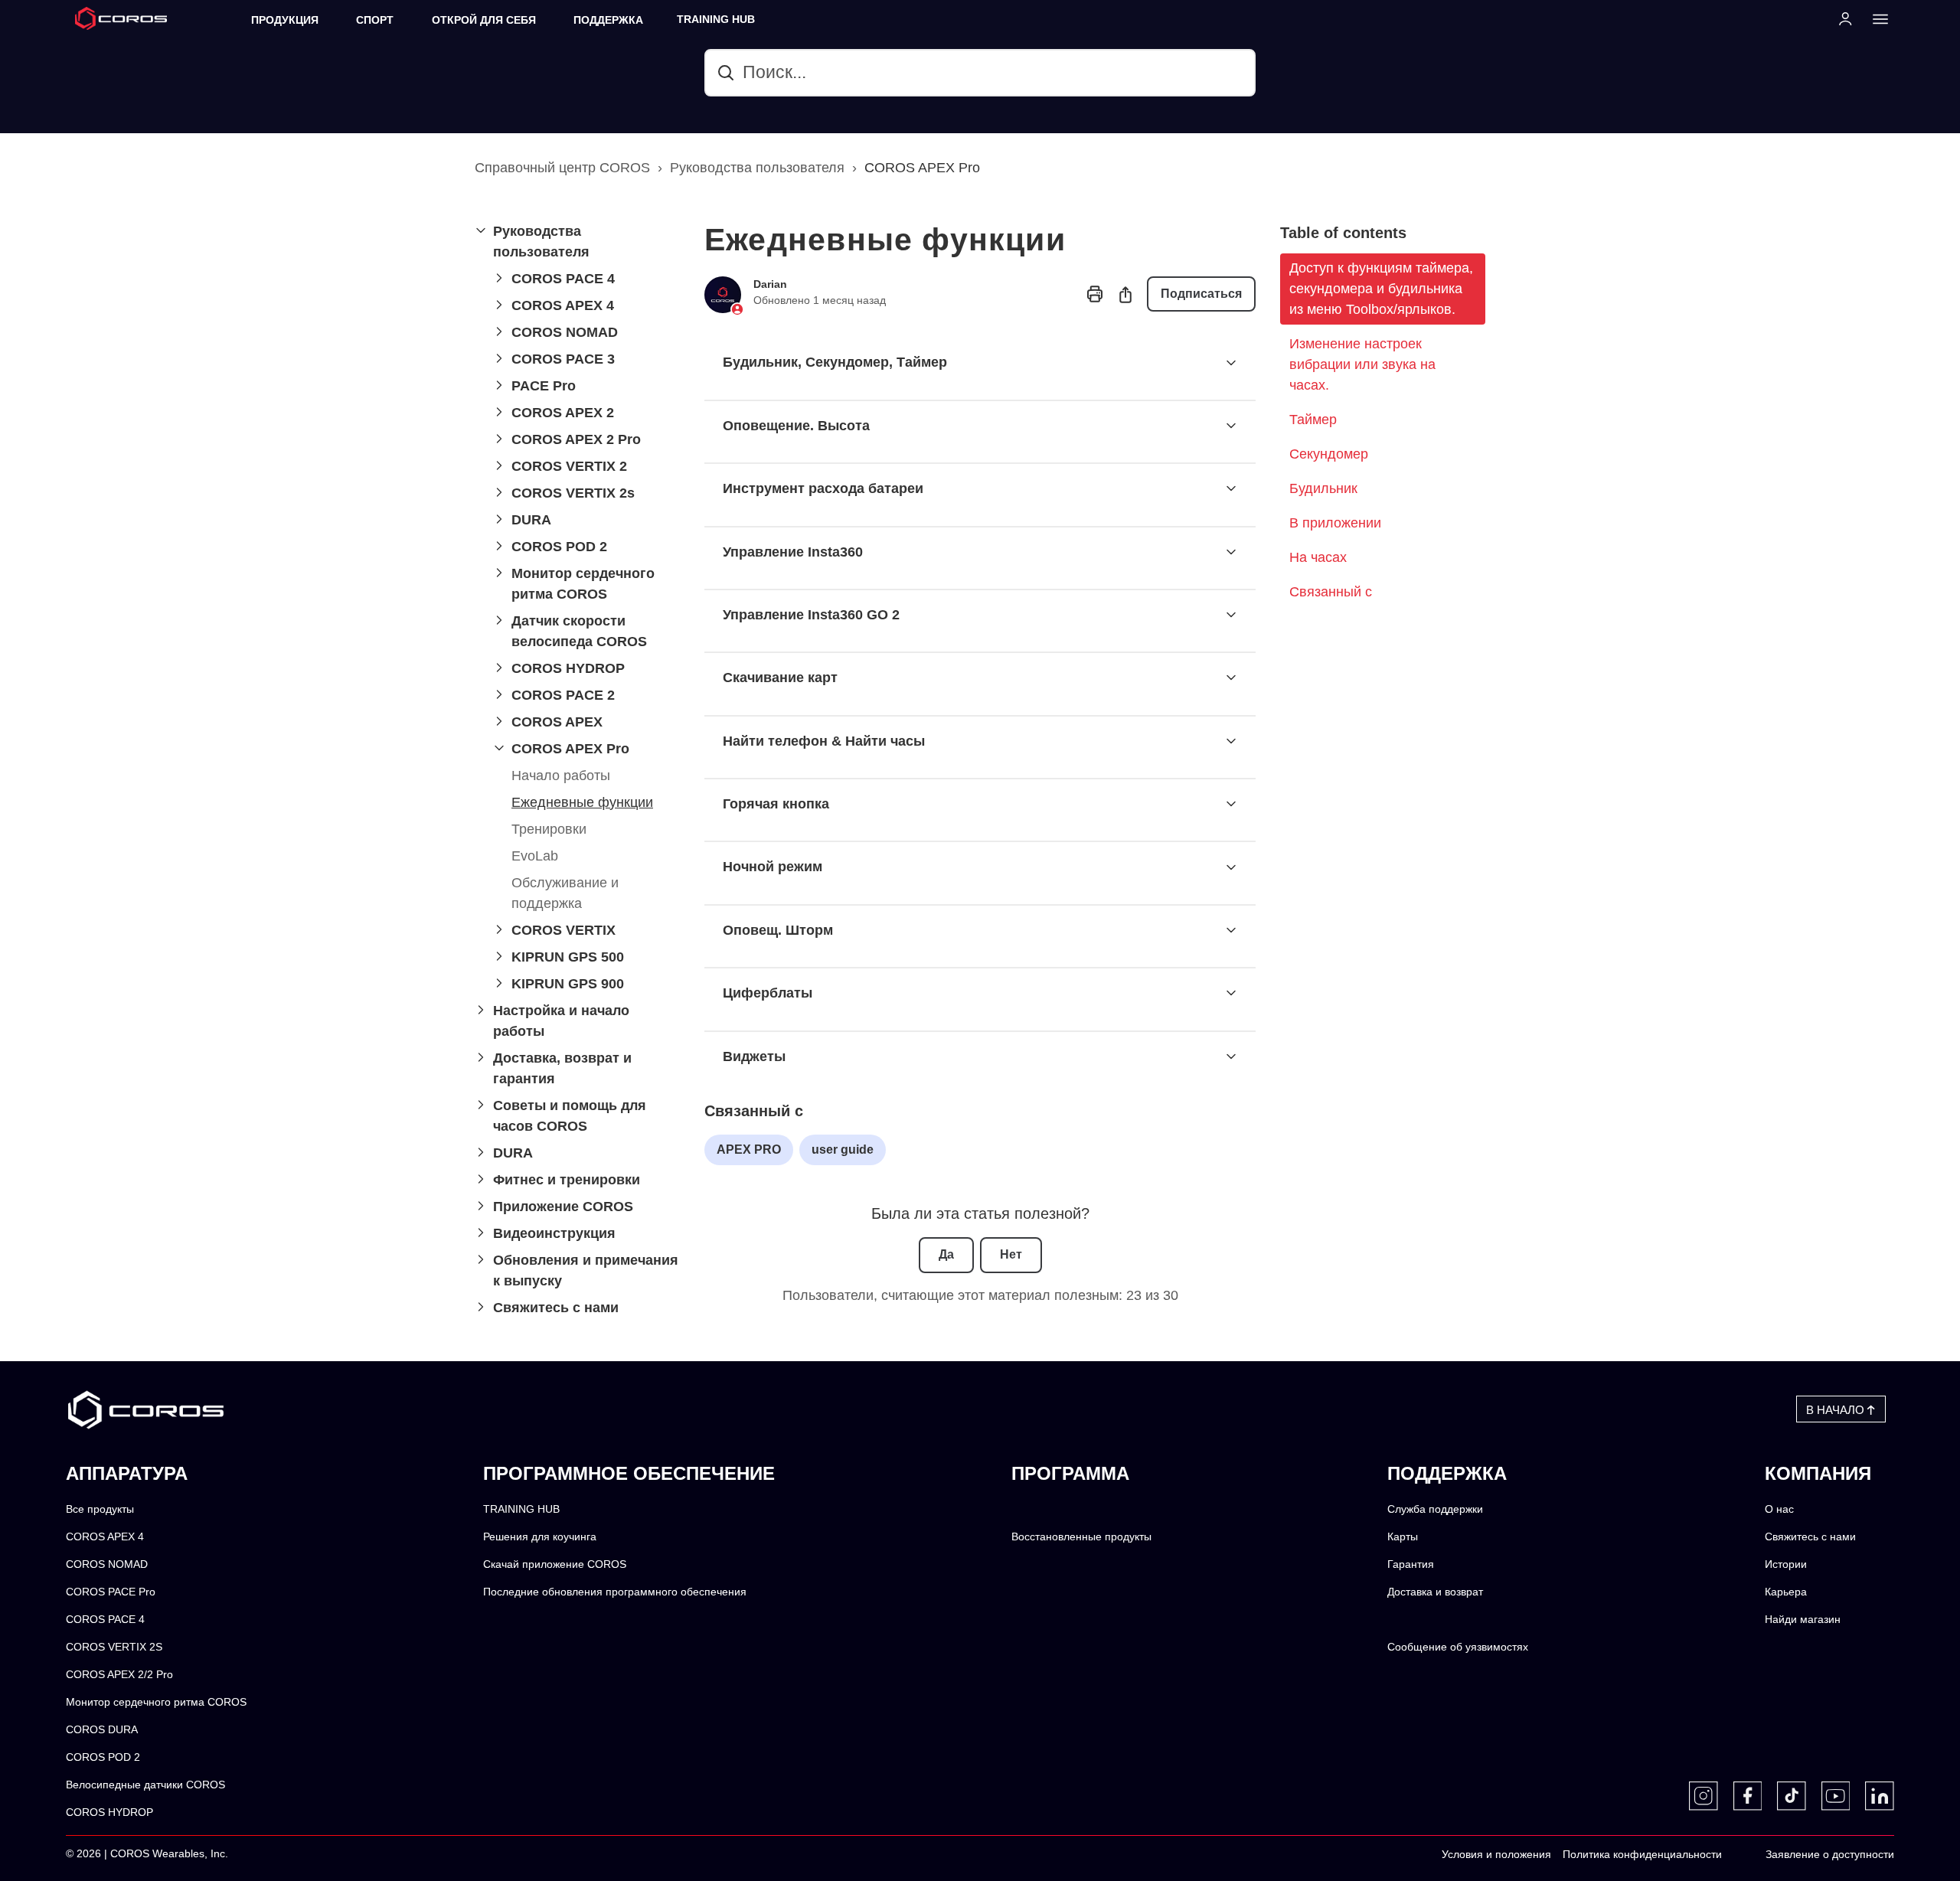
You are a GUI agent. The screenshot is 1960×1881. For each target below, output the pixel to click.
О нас (1779, 1509)
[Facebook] (1748, 1796)
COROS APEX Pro (922, 168)
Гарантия (1411, 1564)
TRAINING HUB (716, 20)
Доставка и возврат (1435, 1592)
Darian (770, 284)
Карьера (1786, 1592)
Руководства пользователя (757, 168)
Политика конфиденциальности (1642, 1855)
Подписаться (1201, 294)
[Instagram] (1704, 1796)
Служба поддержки (1435, 1509)
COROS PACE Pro (111, 1592)
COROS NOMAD (107, 1564)
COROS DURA (102, 1730)
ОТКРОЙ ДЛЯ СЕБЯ (484, 20)
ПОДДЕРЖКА (608, 20)
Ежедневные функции (582, 802)
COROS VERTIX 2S (114, 1647)
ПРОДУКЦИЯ (285, 20)
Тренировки (549, 829)
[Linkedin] (1880, 1796)
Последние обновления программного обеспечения (615, 1592)
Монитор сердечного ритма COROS (156, 1702)
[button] (577, 242)
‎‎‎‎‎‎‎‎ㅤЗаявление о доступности (1830, 1855)
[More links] (1876, 18)
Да (946, 1254)
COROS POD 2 (103, 1757)
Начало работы (561, 776)
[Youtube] (1836, 1796)
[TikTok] (1792, 1796)
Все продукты (100, 1509)
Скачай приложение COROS (555, 1564)
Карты (1403, 1537)
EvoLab (535, 856)
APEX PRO (749, 1149)
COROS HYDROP (109, 1812)
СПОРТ (375, 20)
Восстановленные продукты (1081, 1537)
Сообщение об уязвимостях (1458, 1647)
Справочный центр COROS (562, 168)
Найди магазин (1803, 1620)
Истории (1786, 1564)
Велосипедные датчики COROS (145, 1785)
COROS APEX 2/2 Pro (119, 1675)
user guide (843, 1149)
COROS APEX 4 (105, 1537)
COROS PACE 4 (105, 1620)
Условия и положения (1496, 1855)
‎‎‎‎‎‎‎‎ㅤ (1738, 1855)
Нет (1011, 1254)
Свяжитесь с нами (1810, 1537)
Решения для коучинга (540, 1537)
